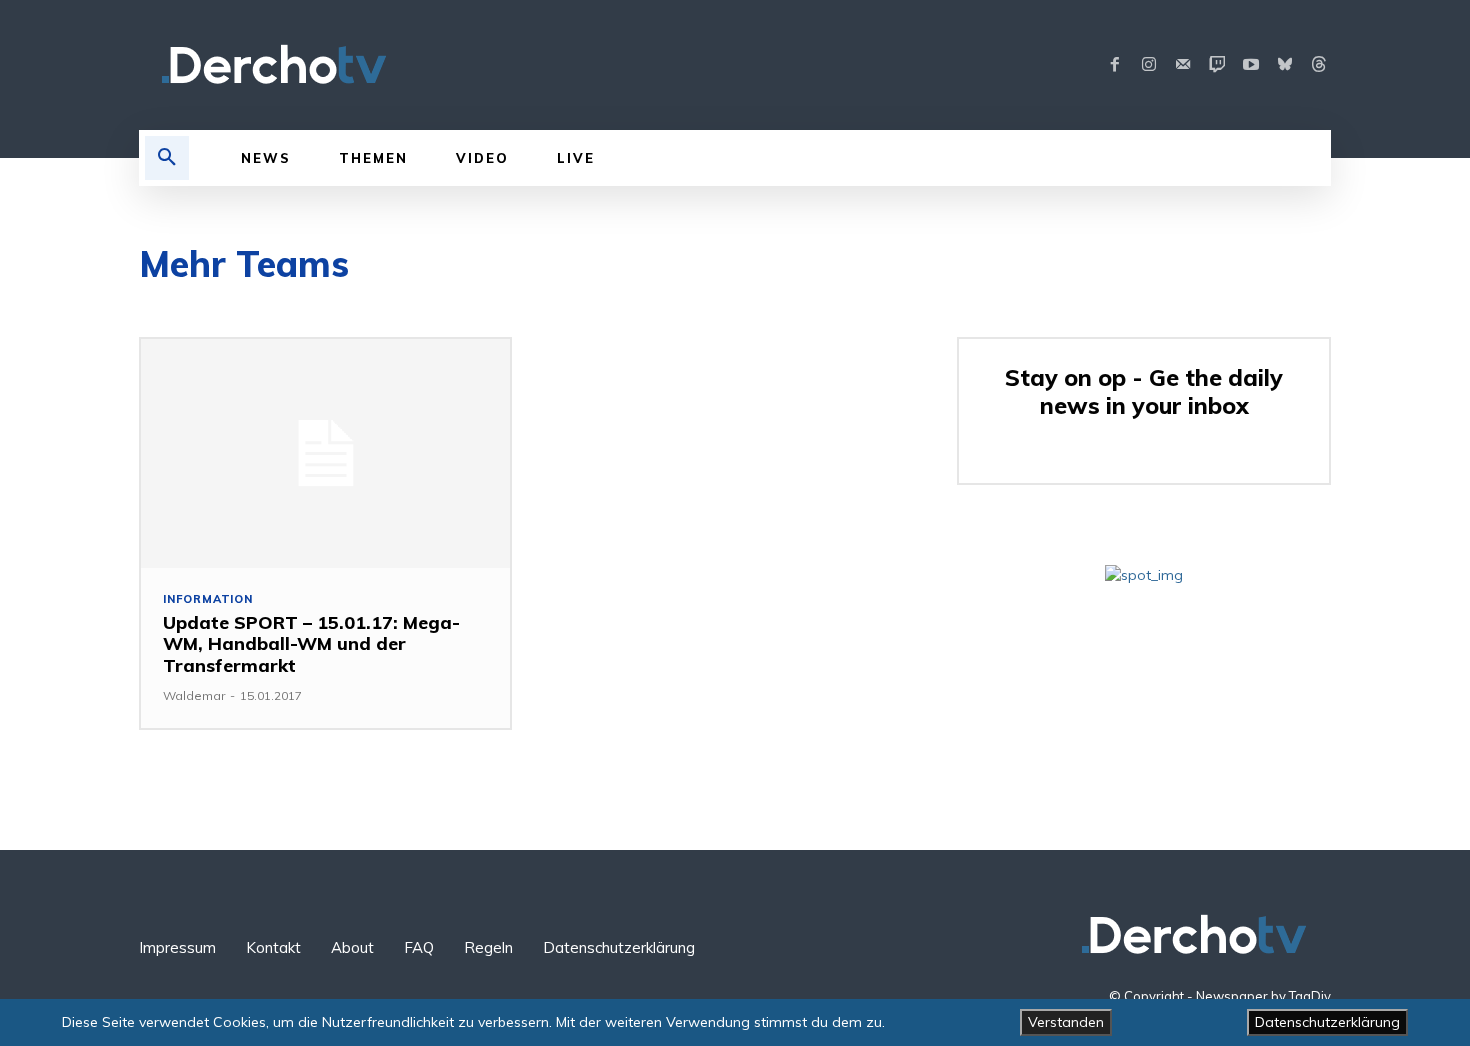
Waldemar (194, 695)
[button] (167, 158)
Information (208, 599)
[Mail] (1183, 65)
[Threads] (1319, 65)
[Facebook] (1115, 65)
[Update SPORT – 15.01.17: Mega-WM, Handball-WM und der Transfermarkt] (325, 453)
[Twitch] (1217, 65)
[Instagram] (1149, 65)
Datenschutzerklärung (1327, 1022)
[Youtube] (1251, 65)
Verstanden (1066, 1022)
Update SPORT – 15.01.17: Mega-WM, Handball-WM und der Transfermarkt (311, 644)
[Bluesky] (1285, 65)
